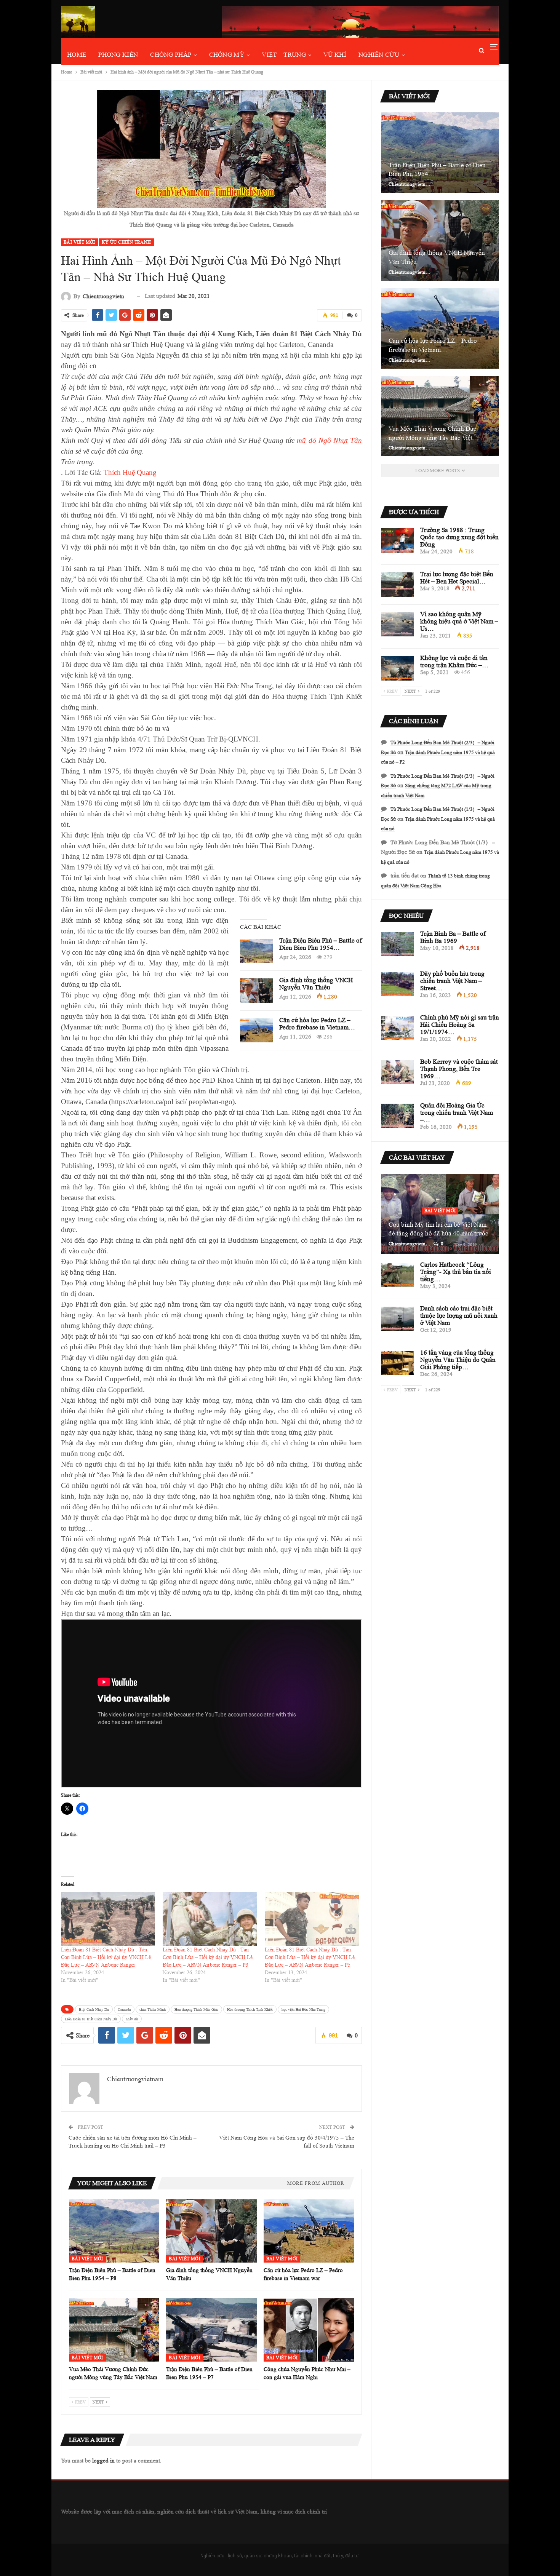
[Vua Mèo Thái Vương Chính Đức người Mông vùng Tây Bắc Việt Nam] (114, 2330)
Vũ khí (335, 55)
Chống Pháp (171, 55)
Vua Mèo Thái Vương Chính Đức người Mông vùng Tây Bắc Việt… (434, 433)
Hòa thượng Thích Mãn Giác (196, 2009)
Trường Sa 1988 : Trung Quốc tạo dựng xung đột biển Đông (459, 537)
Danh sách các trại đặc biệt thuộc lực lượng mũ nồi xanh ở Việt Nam (459, 1316)
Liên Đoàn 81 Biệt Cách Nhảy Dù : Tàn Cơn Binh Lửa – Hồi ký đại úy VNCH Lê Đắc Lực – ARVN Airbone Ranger (106, 1957)
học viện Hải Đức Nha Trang (303, 2009)
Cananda (124, 2009)
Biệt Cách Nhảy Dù (94, 2009)
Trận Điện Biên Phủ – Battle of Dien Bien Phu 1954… (321, 944)
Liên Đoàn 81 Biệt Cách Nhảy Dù (91, 2019)
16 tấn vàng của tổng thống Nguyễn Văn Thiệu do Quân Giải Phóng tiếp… (458, 1360)
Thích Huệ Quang (130, 472)
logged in (103, 2461)
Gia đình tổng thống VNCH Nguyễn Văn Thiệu (316, 984)
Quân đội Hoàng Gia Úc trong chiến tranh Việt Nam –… (457, 1113)
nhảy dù (132, 2019)
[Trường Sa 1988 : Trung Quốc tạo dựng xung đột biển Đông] (397, 540)
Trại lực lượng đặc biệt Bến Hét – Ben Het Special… (457, 578)
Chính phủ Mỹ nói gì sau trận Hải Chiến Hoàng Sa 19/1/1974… (460, 1025)
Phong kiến (118, 55)
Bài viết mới (79, 242)
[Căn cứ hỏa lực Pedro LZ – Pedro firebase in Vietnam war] (256, 1031)
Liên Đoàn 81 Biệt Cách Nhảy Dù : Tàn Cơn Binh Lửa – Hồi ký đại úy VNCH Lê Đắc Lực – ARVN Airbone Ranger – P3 (208, 1957)
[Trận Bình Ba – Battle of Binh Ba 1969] (397, 944)
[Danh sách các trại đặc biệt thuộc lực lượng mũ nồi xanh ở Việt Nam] (397, 1319)
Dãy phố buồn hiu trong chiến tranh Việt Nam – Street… (452, 981)
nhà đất (323, 2555)
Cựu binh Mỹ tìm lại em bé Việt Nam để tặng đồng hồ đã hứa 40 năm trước (438, 1229)
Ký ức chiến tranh (126, 242)
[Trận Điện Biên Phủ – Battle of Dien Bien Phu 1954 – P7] (211, 2330)
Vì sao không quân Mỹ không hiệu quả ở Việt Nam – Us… (459, 621)
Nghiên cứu (379, 55)
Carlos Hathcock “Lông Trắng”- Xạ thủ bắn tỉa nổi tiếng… (456, 1272)
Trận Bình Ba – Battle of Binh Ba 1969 (453, 937)
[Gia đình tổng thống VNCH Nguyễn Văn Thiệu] (256, 991)
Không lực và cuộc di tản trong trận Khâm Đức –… (454, 662)
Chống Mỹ (227, 55)
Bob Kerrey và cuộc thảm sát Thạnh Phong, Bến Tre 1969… (459, 1069)
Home (77, 55)
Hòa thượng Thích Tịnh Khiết (250, 2009)
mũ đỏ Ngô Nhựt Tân (329, 440)
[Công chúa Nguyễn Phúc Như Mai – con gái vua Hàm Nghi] (309, 2330)
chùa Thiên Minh (153, 2009)
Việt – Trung (284, 55)
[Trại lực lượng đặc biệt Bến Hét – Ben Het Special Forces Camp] (397, 585)
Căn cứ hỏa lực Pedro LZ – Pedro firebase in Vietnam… (317, 1024)
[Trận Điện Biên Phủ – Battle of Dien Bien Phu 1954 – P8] (256, 951)
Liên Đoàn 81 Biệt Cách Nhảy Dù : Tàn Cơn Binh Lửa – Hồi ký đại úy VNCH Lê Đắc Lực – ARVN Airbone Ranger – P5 (310, 1957)
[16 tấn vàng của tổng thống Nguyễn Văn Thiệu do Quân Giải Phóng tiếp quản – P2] (397, 1363)
